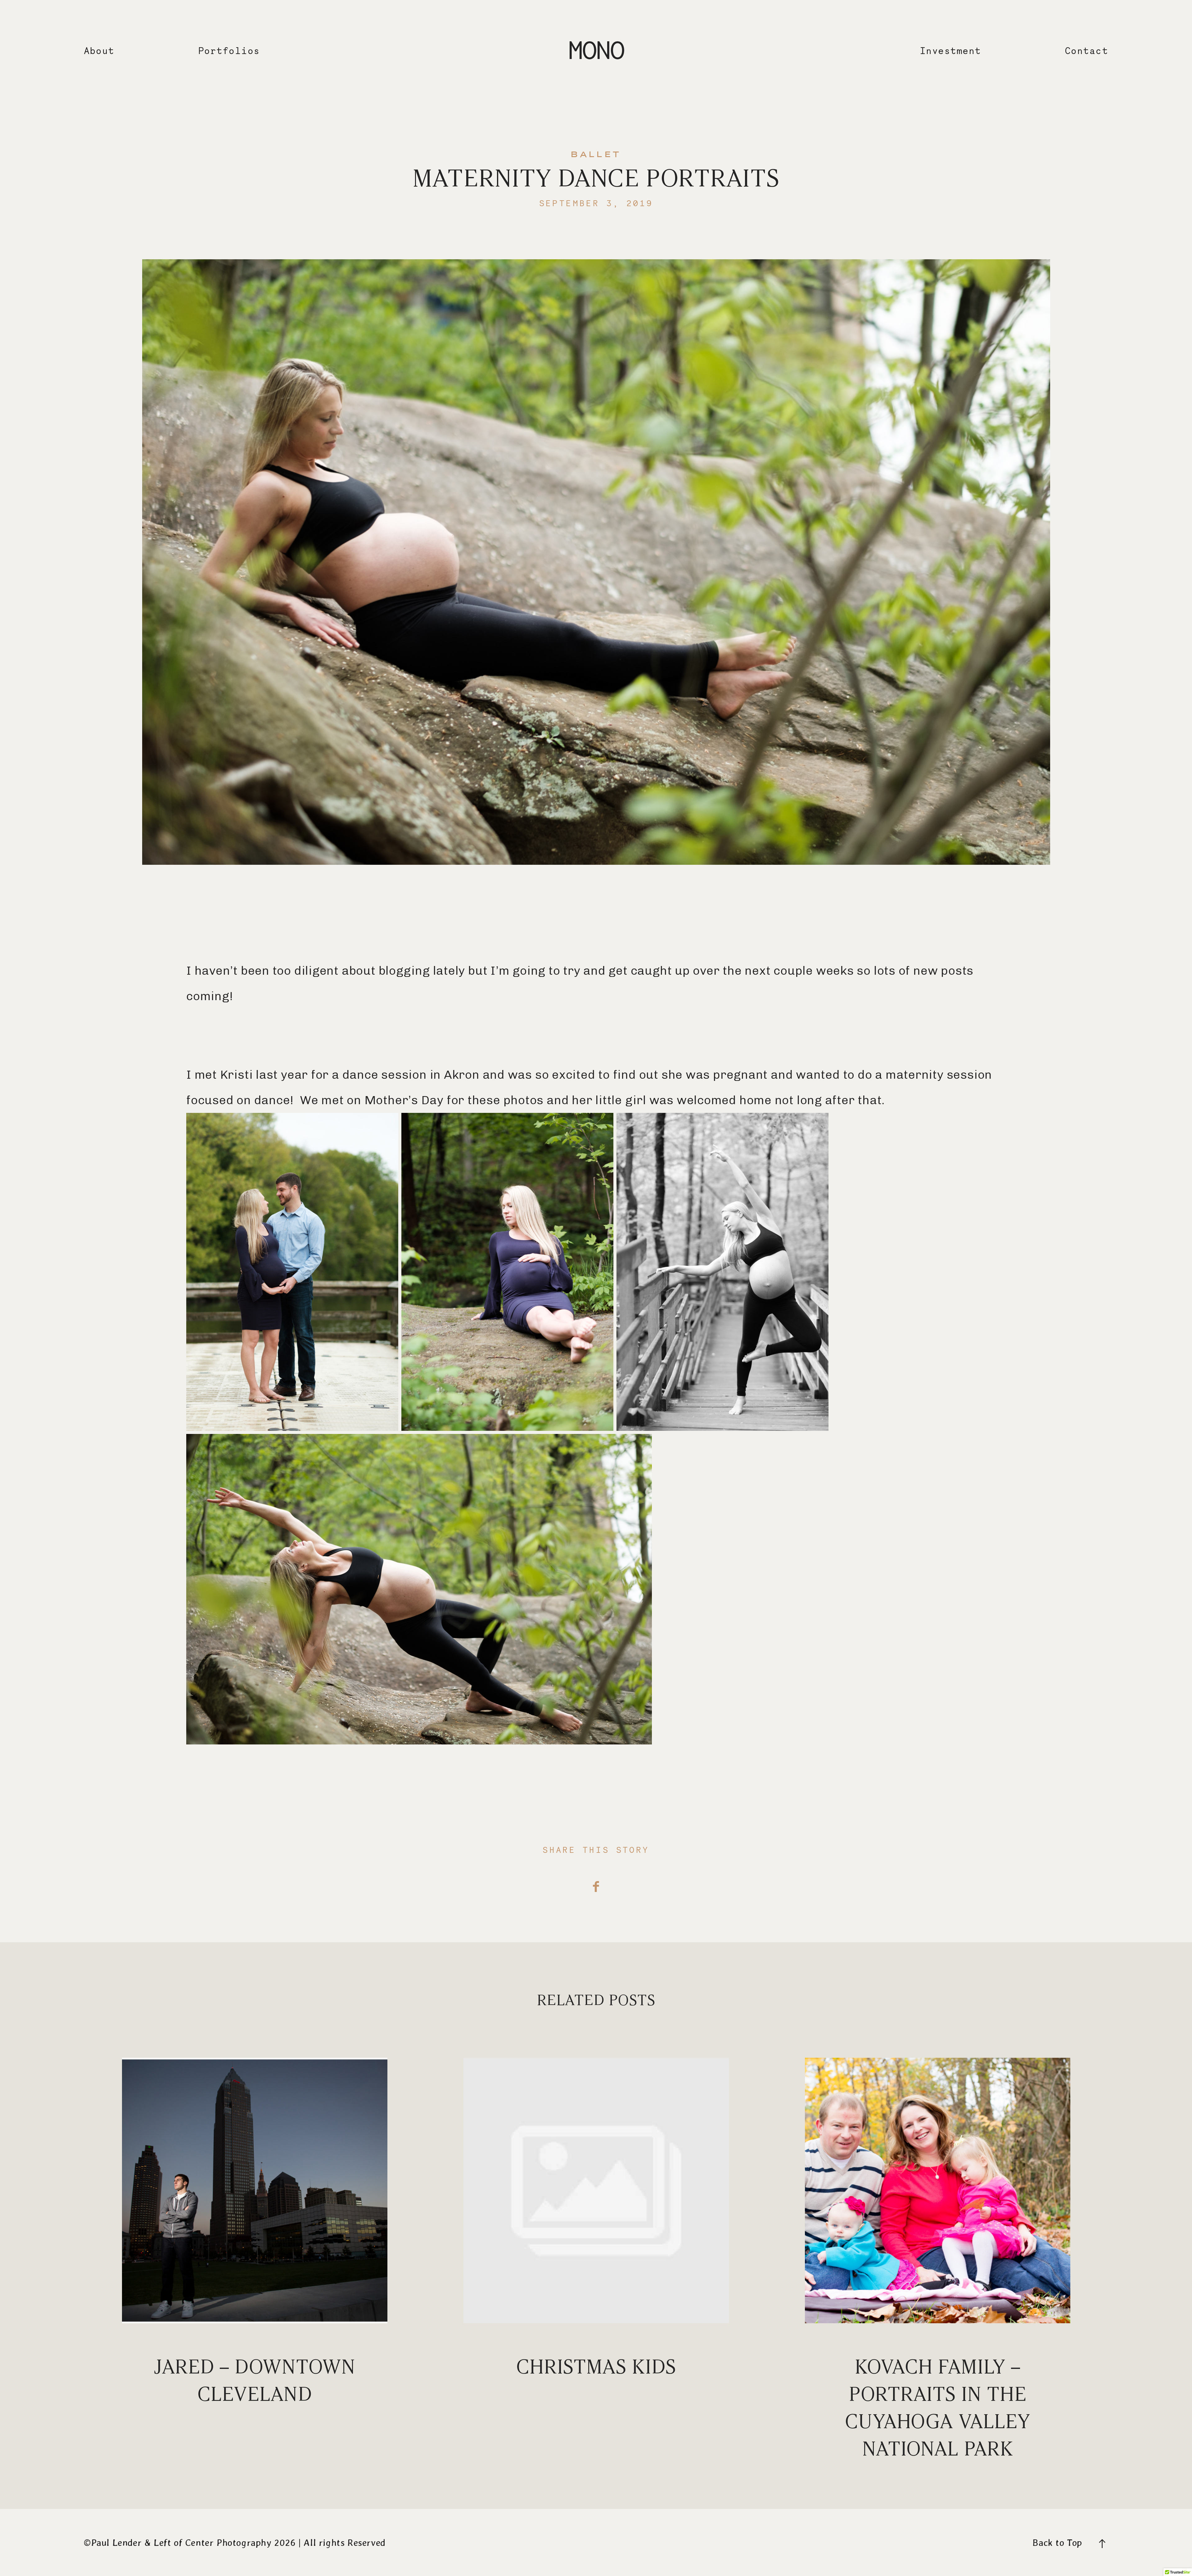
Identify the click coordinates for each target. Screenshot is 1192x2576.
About (99, 51)
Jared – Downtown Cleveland (255, 2260)
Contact (1087, 51)
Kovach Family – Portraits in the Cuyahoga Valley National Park (938, 2260)
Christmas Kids (596, 2260)
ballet (596, 155)
